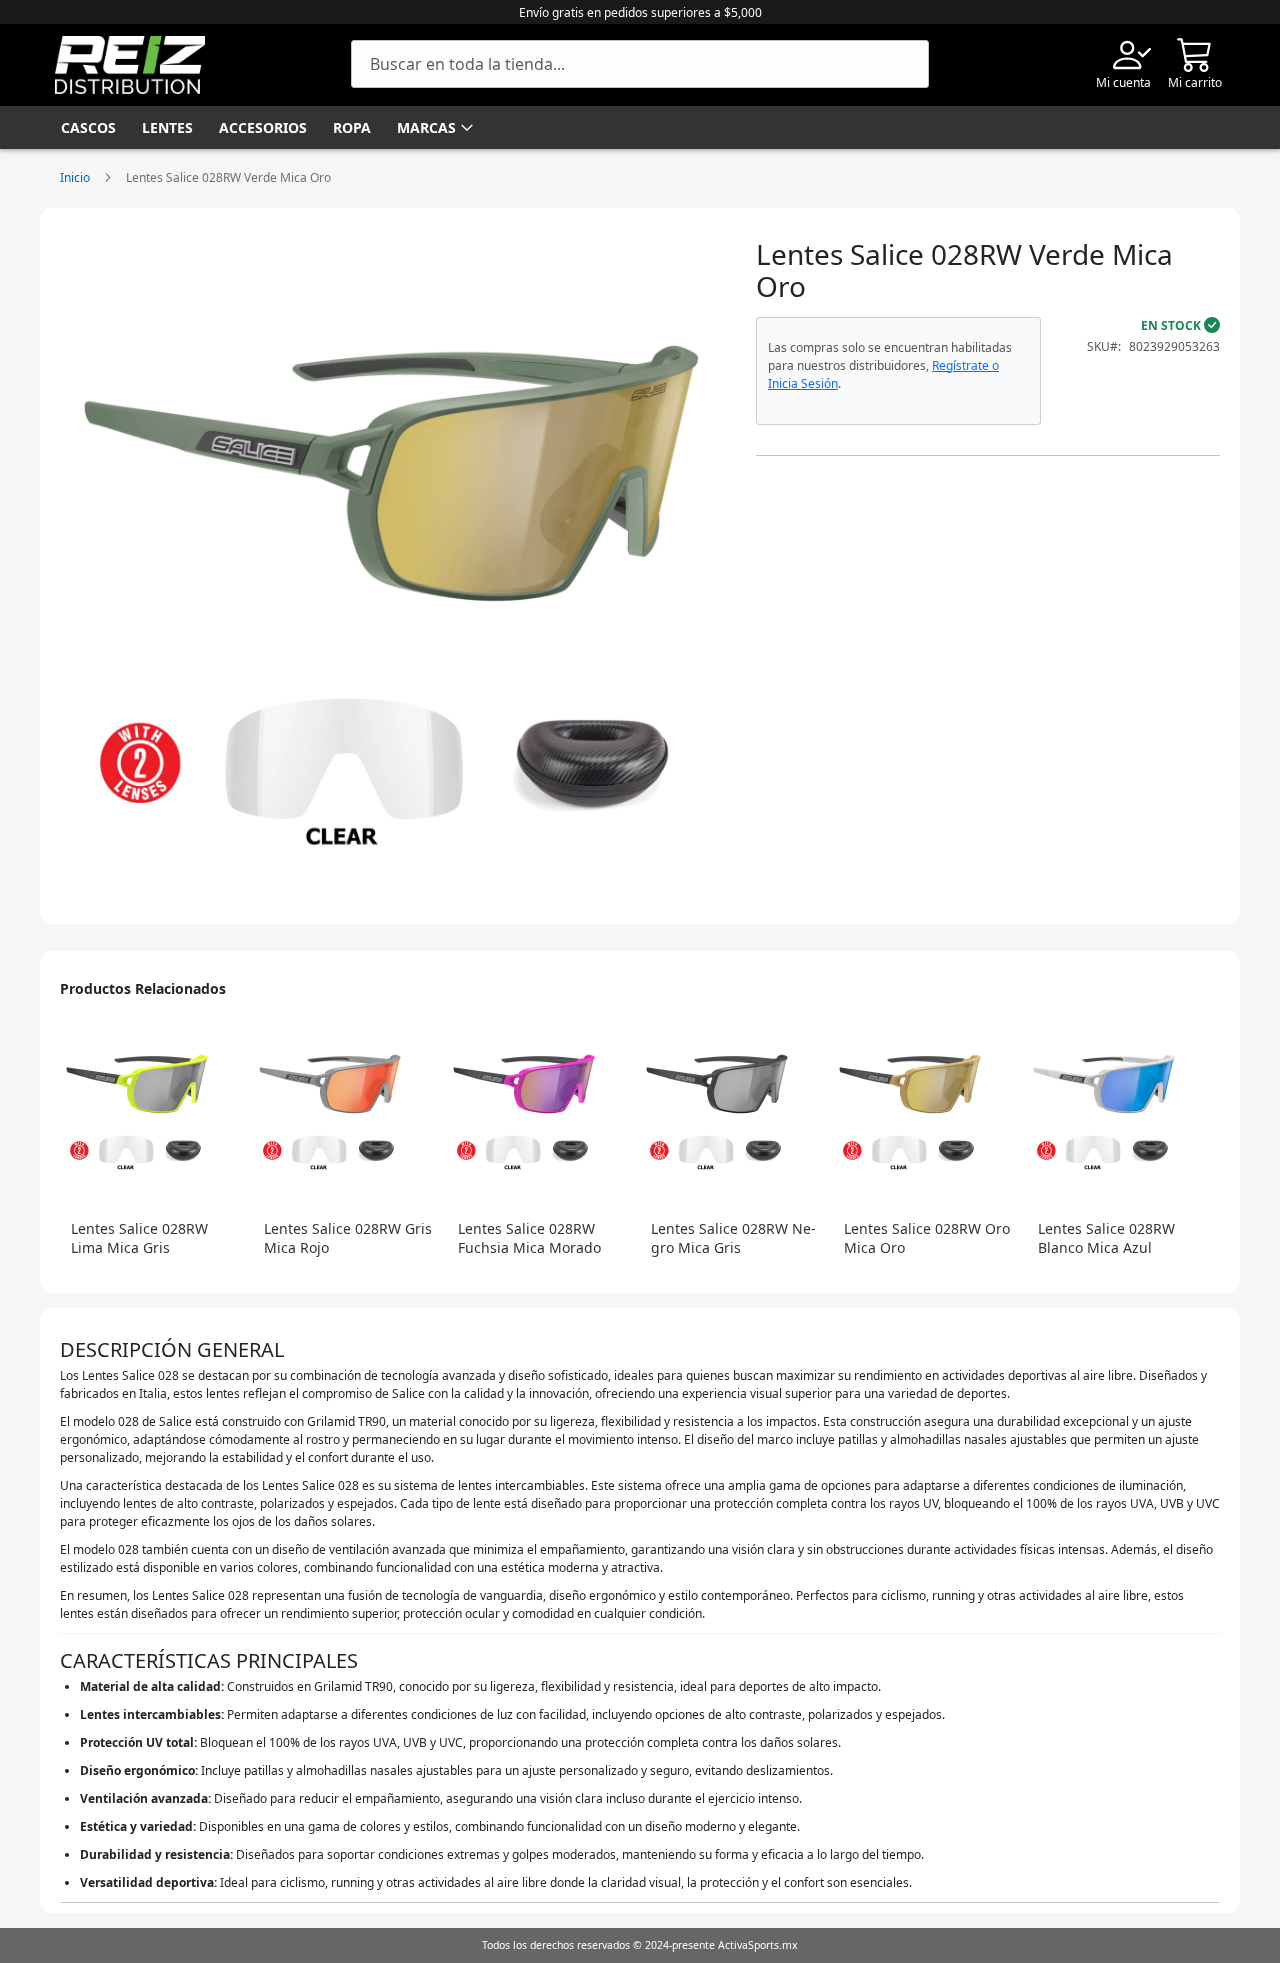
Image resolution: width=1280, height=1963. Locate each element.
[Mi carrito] (1195, 53)
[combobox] (640, 64)
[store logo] (130, 65)
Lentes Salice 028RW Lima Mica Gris (139, 1238)
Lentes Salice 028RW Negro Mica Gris (733, 1238)
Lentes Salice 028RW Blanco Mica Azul (1106, 1238)
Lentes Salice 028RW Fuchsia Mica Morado (529, 1238)
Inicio (75, 177)
